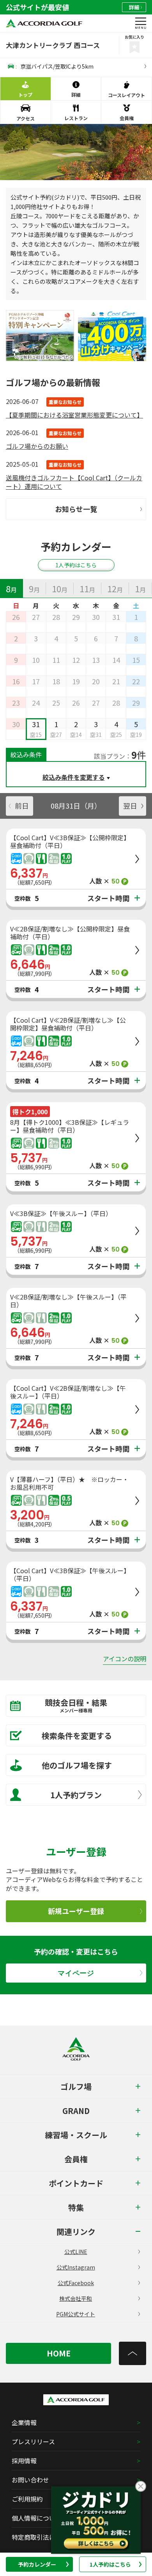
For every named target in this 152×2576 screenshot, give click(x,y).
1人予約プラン (76, 1795)
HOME (59, 2353)
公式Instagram (76, 2267)
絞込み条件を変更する (74, 777)
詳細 (134, 7)
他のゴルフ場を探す (77, 1765)
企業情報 (24, 2422)
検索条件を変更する (77, 1736)
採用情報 (24, 2461)
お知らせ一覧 (76, 509)
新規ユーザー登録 (76, 1911)
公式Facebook (76, 2283)
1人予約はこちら (110, 2564)
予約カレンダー (37, 2564)
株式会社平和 (76, 2298)
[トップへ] (133, 2353)
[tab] (11, 588)
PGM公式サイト (76, 2314)
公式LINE (76, 2252)
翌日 (130, 806)
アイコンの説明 (125, 1659)
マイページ (76, 1973)
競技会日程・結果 (76, 1705)
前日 (22, 806)
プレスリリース (33, 2441)
